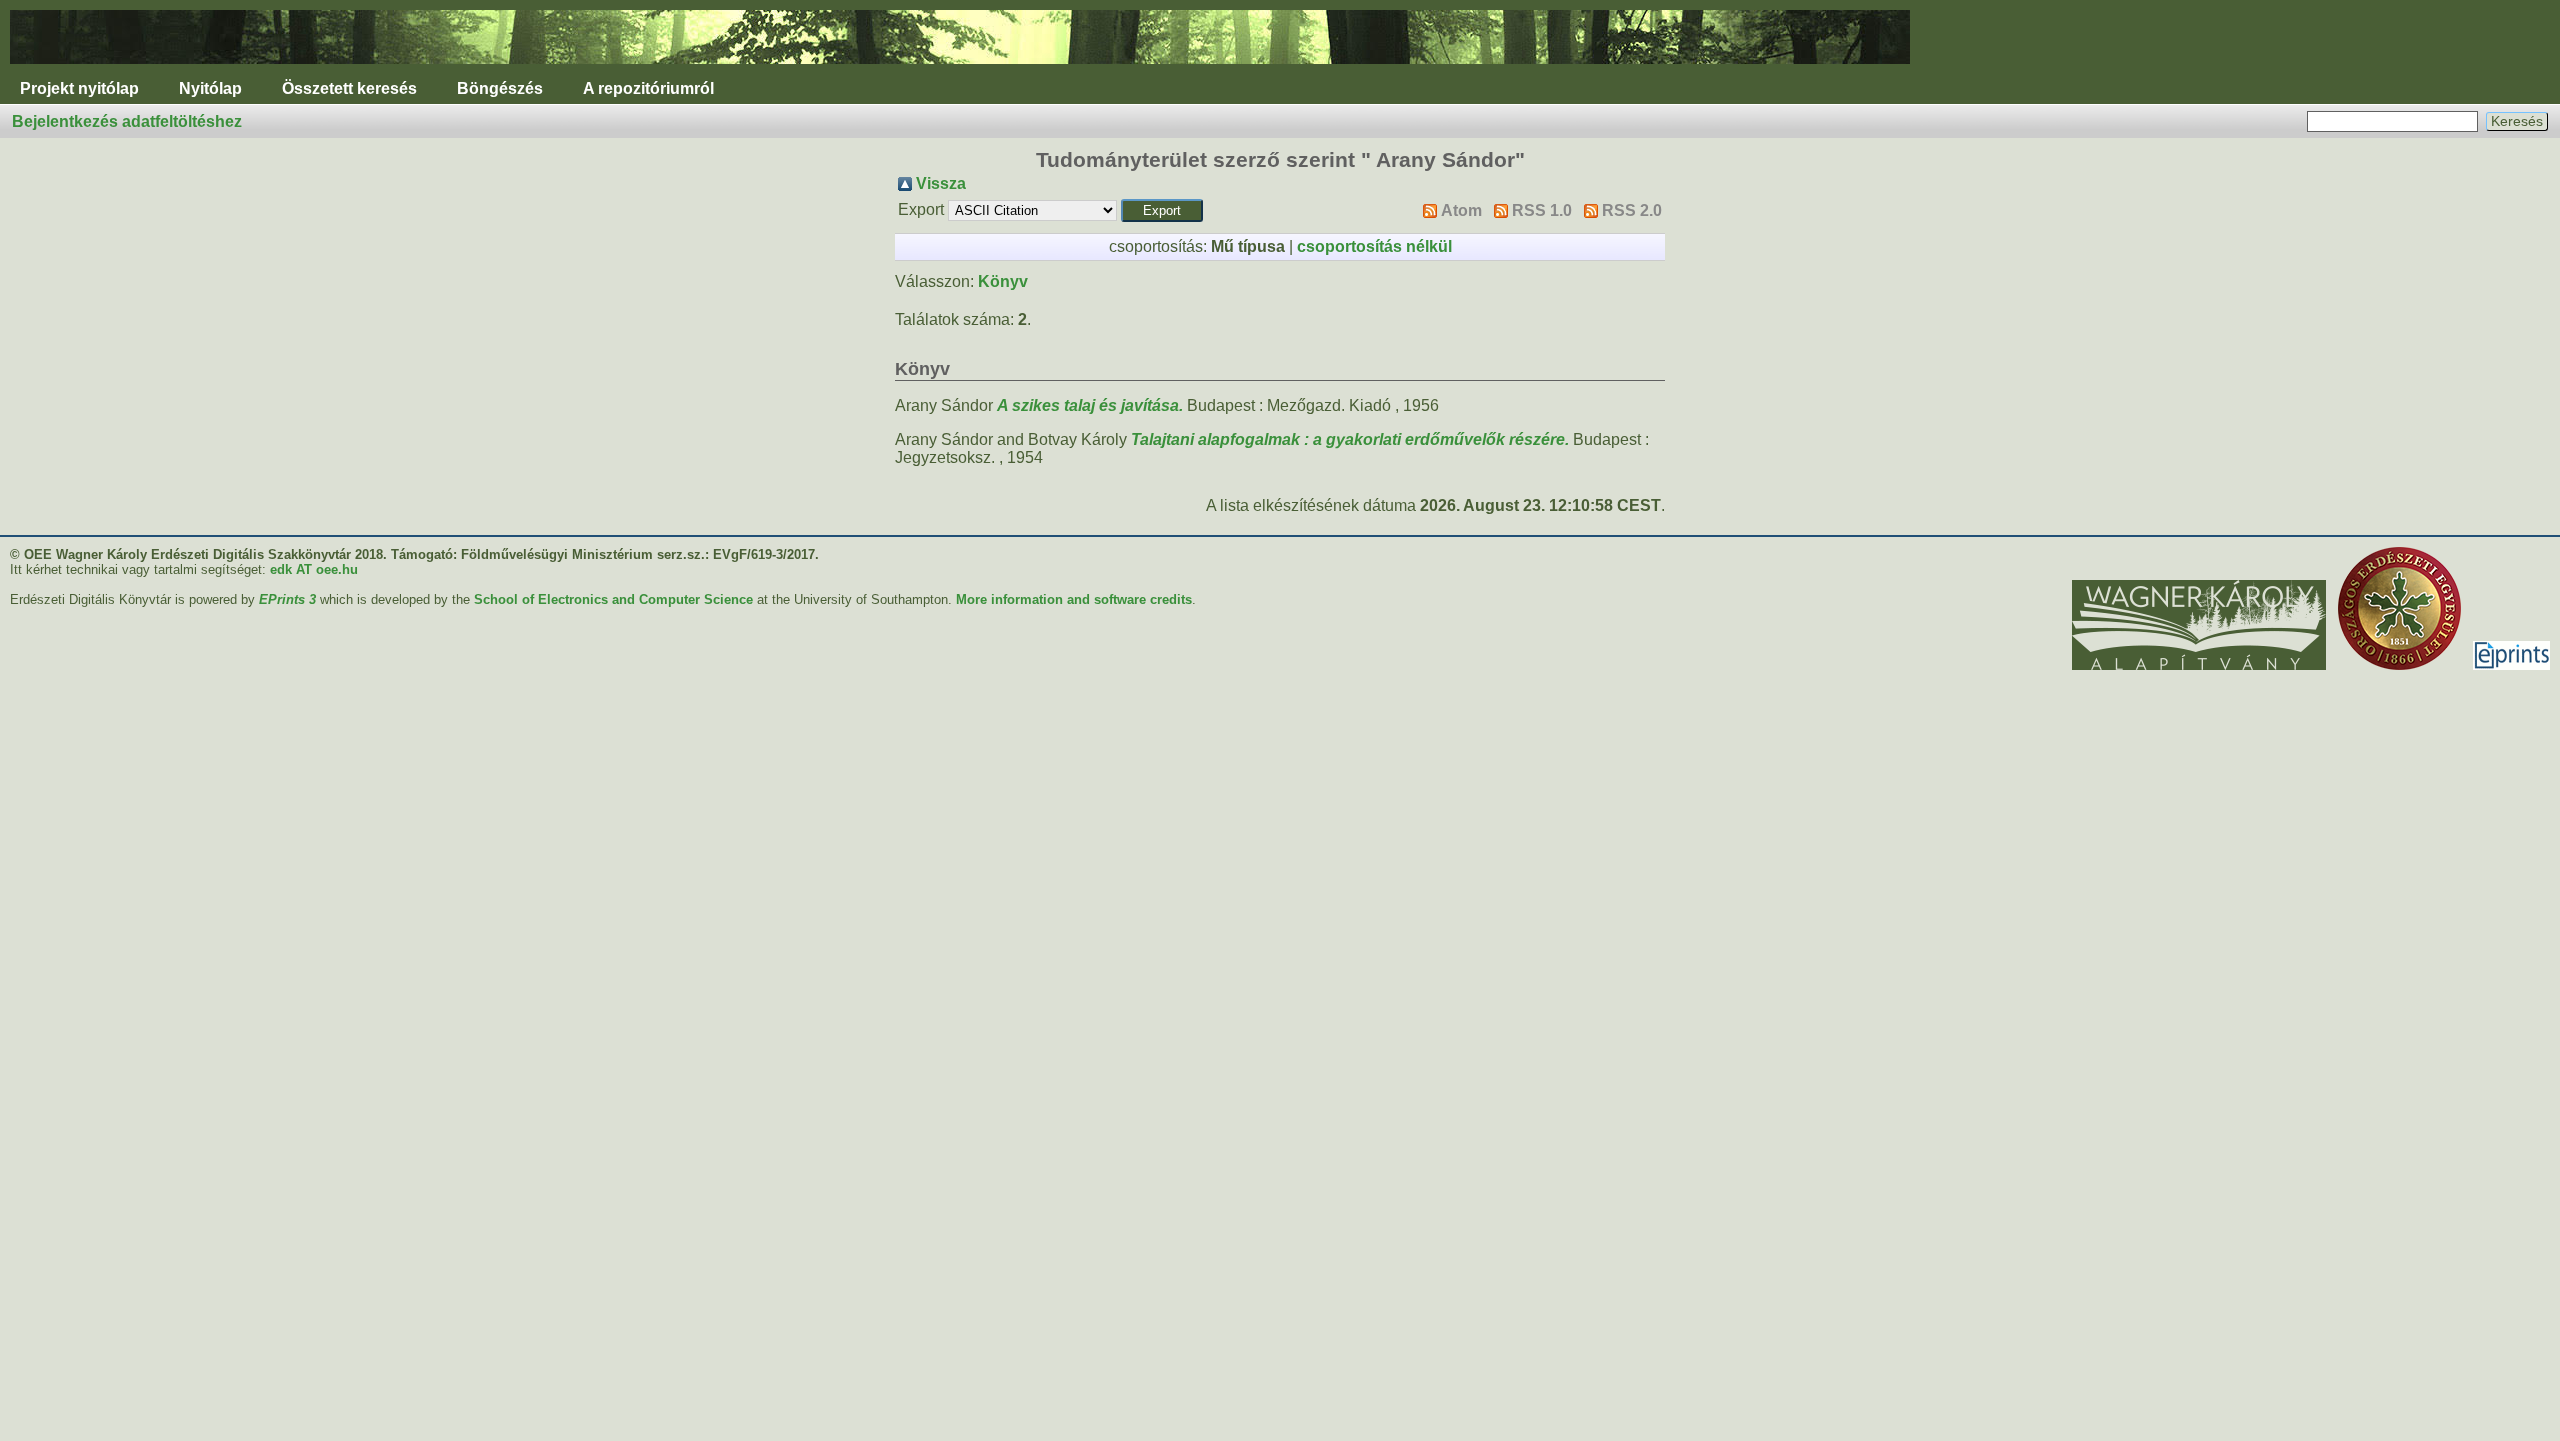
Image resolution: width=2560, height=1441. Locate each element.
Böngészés (500, 88)
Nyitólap (210, 88)
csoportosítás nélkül (1374, 246)
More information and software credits (1074, 599)
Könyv (1003, 281)
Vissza (941, 183)
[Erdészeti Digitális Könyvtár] (960, 68)
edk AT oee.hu (314, 569)
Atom (1461, 210)
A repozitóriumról (648, 88)
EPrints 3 (287, 599)
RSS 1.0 (1542, 210)
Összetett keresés (349, 88)
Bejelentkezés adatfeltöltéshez (127, 121)
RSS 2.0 (1632, 210)
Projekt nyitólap (79, 88)
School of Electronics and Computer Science (613, 599)
